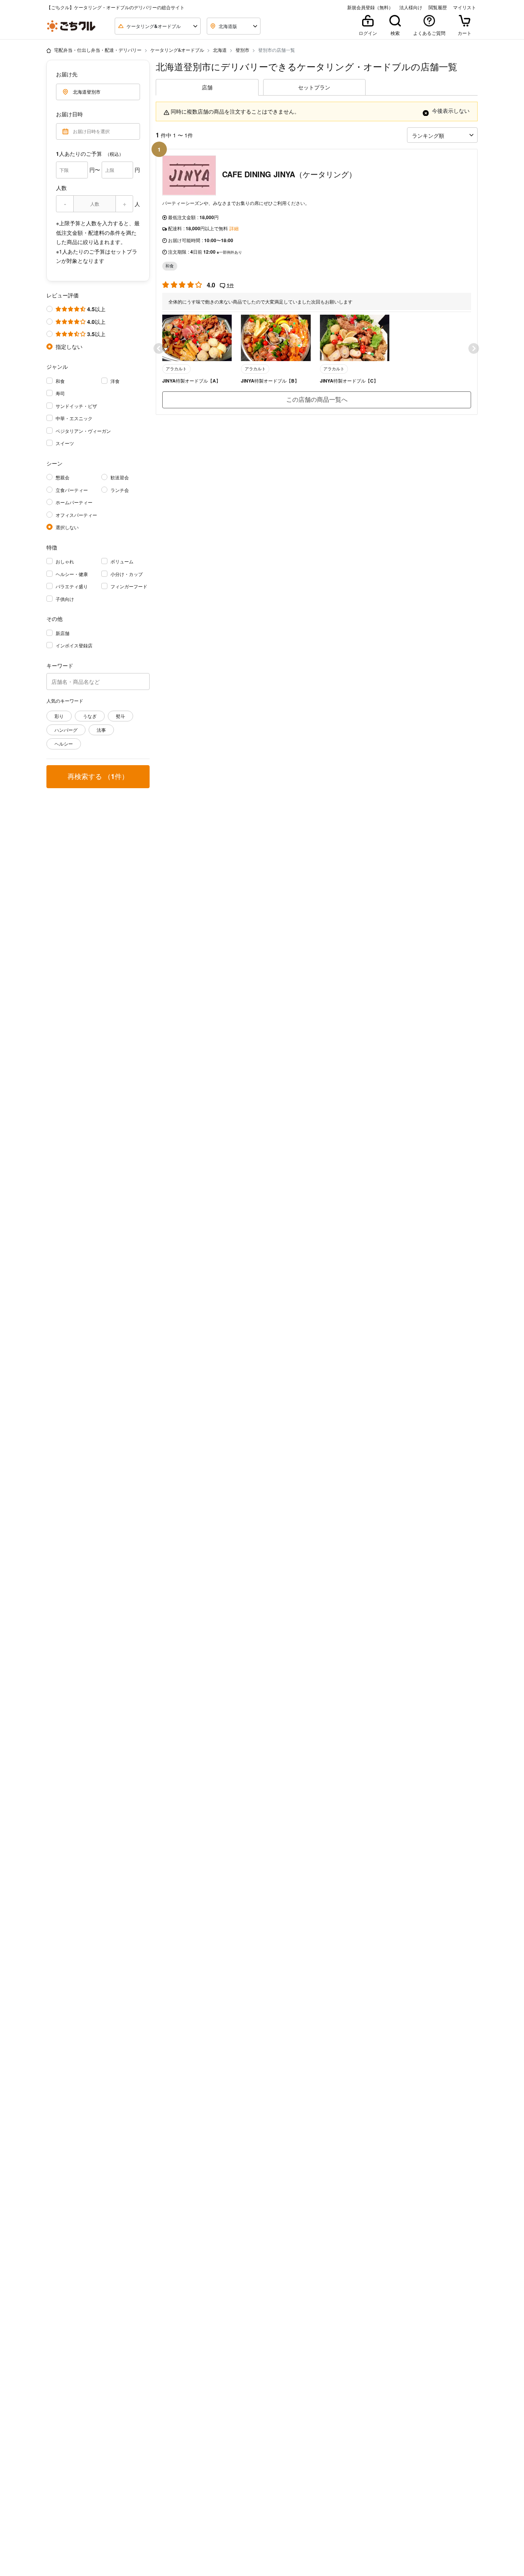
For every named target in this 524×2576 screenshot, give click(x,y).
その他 (54, 619)
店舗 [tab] (207, 87)
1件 (230, 285)
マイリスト (465, 7)
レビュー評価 (63, 295)
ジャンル (57, 366)
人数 (61, 188)
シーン (54, 463)
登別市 (242, 50)
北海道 (220, 50)
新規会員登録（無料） (370, 7)
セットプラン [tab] (314, 87)
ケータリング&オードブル (177, 50)
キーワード (60, 665)
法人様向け (411, 7)
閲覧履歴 (438, 7)
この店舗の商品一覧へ (317, 399)
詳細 (234, 228)
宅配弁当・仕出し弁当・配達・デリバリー (98, 50)
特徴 (52, 547)
